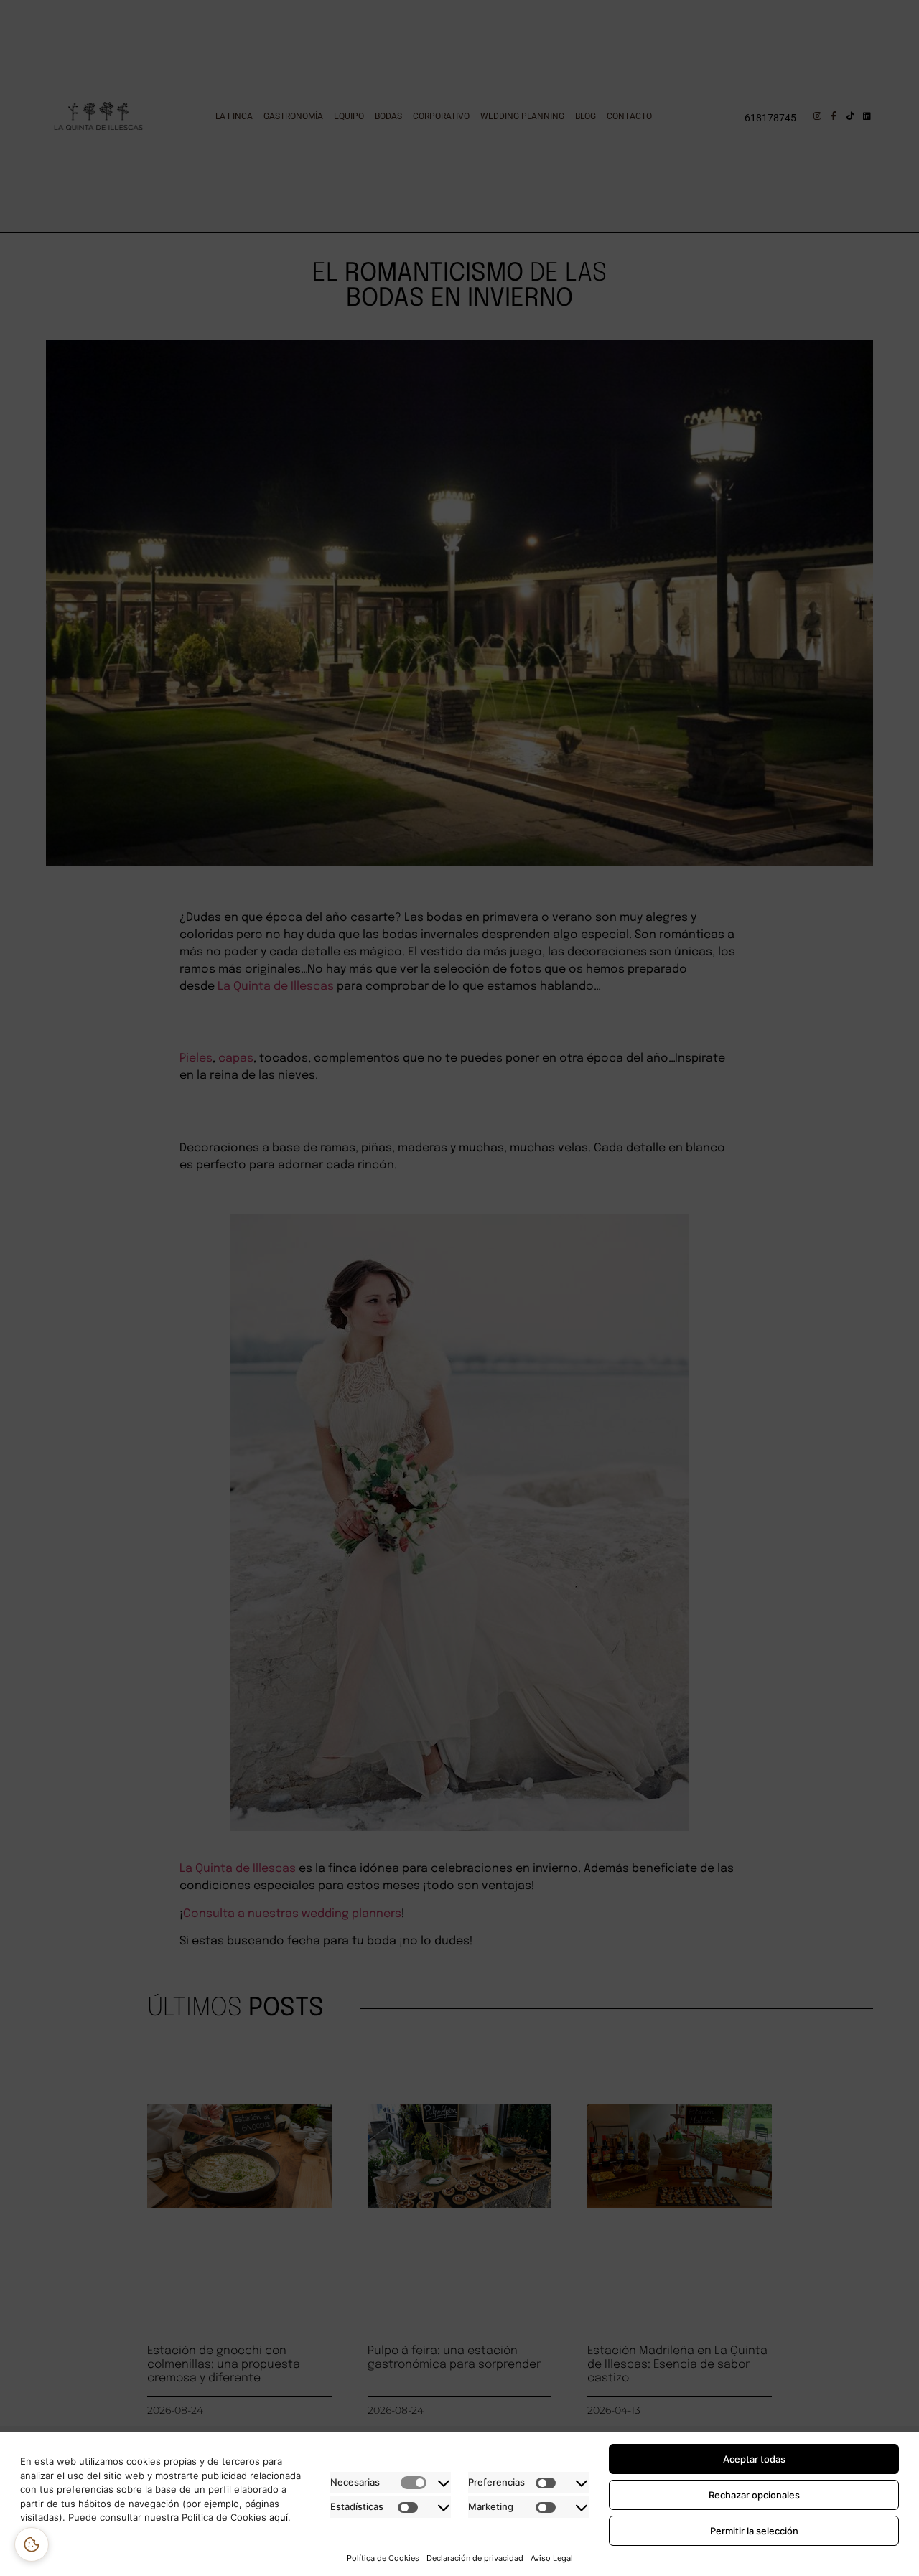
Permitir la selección (754, 2531)
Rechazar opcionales (754, 2495)
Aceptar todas (754, 2459)
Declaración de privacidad (475, 2558)
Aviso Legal (552, 2558)
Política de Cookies (383, 2558)
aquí (279, 2517)
